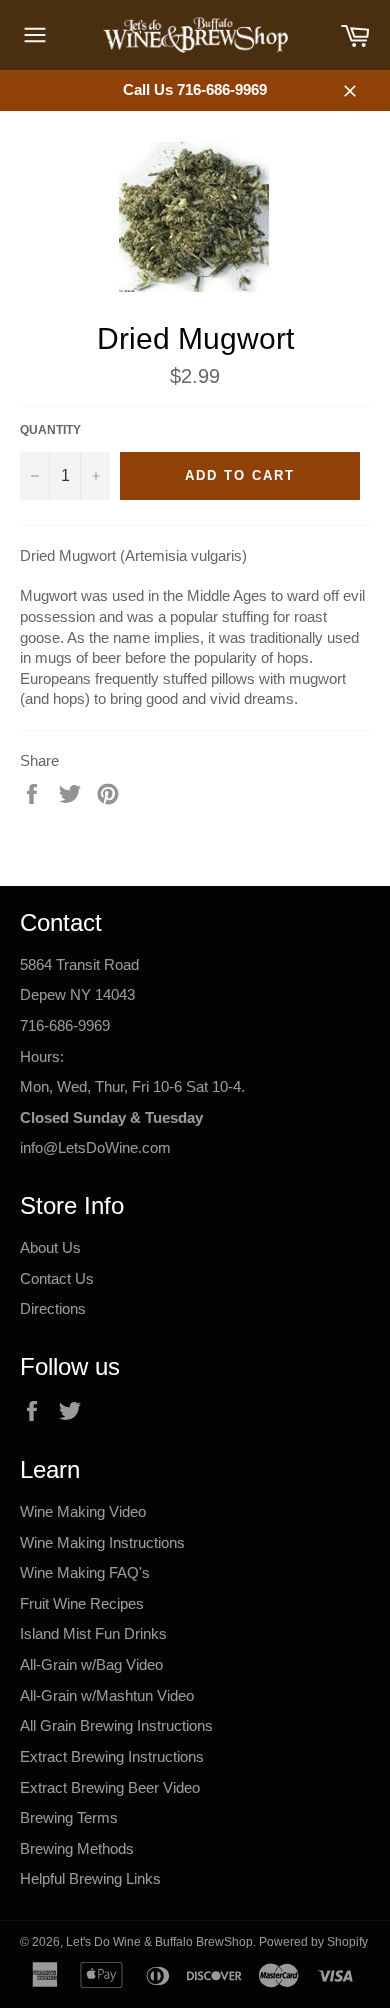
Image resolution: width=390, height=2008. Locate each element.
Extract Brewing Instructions (112, 1756)
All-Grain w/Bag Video (91, 1664)
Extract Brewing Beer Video (110, 1787)
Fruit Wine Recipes (82, 1603)
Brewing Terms (69, 1817)
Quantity (50, 430)
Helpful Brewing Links (90, 1878)
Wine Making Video (83, 1511)
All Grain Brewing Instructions (116, 1725)
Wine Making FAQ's (85, 1572)
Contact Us (57, 1278)
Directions (53, 1308)
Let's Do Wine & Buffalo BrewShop (159, 1942)
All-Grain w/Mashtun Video (107, 1695)
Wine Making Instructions (102, 1542)
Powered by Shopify (313, 1942)
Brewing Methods (77, 1848)
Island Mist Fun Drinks (93, 1633)
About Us (50, 1247)
